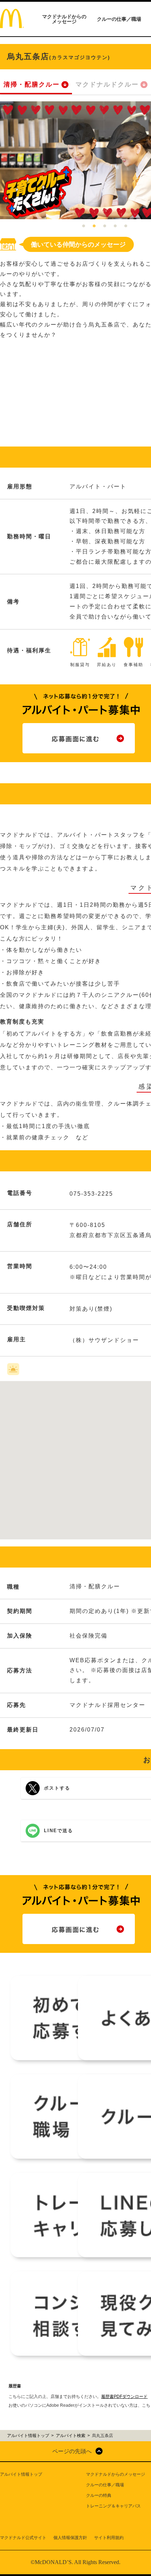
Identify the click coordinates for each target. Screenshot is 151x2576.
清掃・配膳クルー (32, 84)
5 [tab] (126, 226)
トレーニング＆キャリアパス (113, 2506)
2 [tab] (94, 226)
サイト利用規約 (109, 2538)
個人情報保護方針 (70, 2538)
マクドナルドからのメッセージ (64, 19)
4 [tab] (115, 226)
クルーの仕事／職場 (119, 19)
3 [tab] (105, 226)
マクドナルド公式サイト (23, 2538)
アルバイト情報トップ (21, 2474)
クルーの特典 (99, 2495)
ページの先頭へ (72, 2451)
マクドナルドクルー (107, 84)
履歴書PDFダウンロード (124, 2397)
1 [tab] (84, 226)
